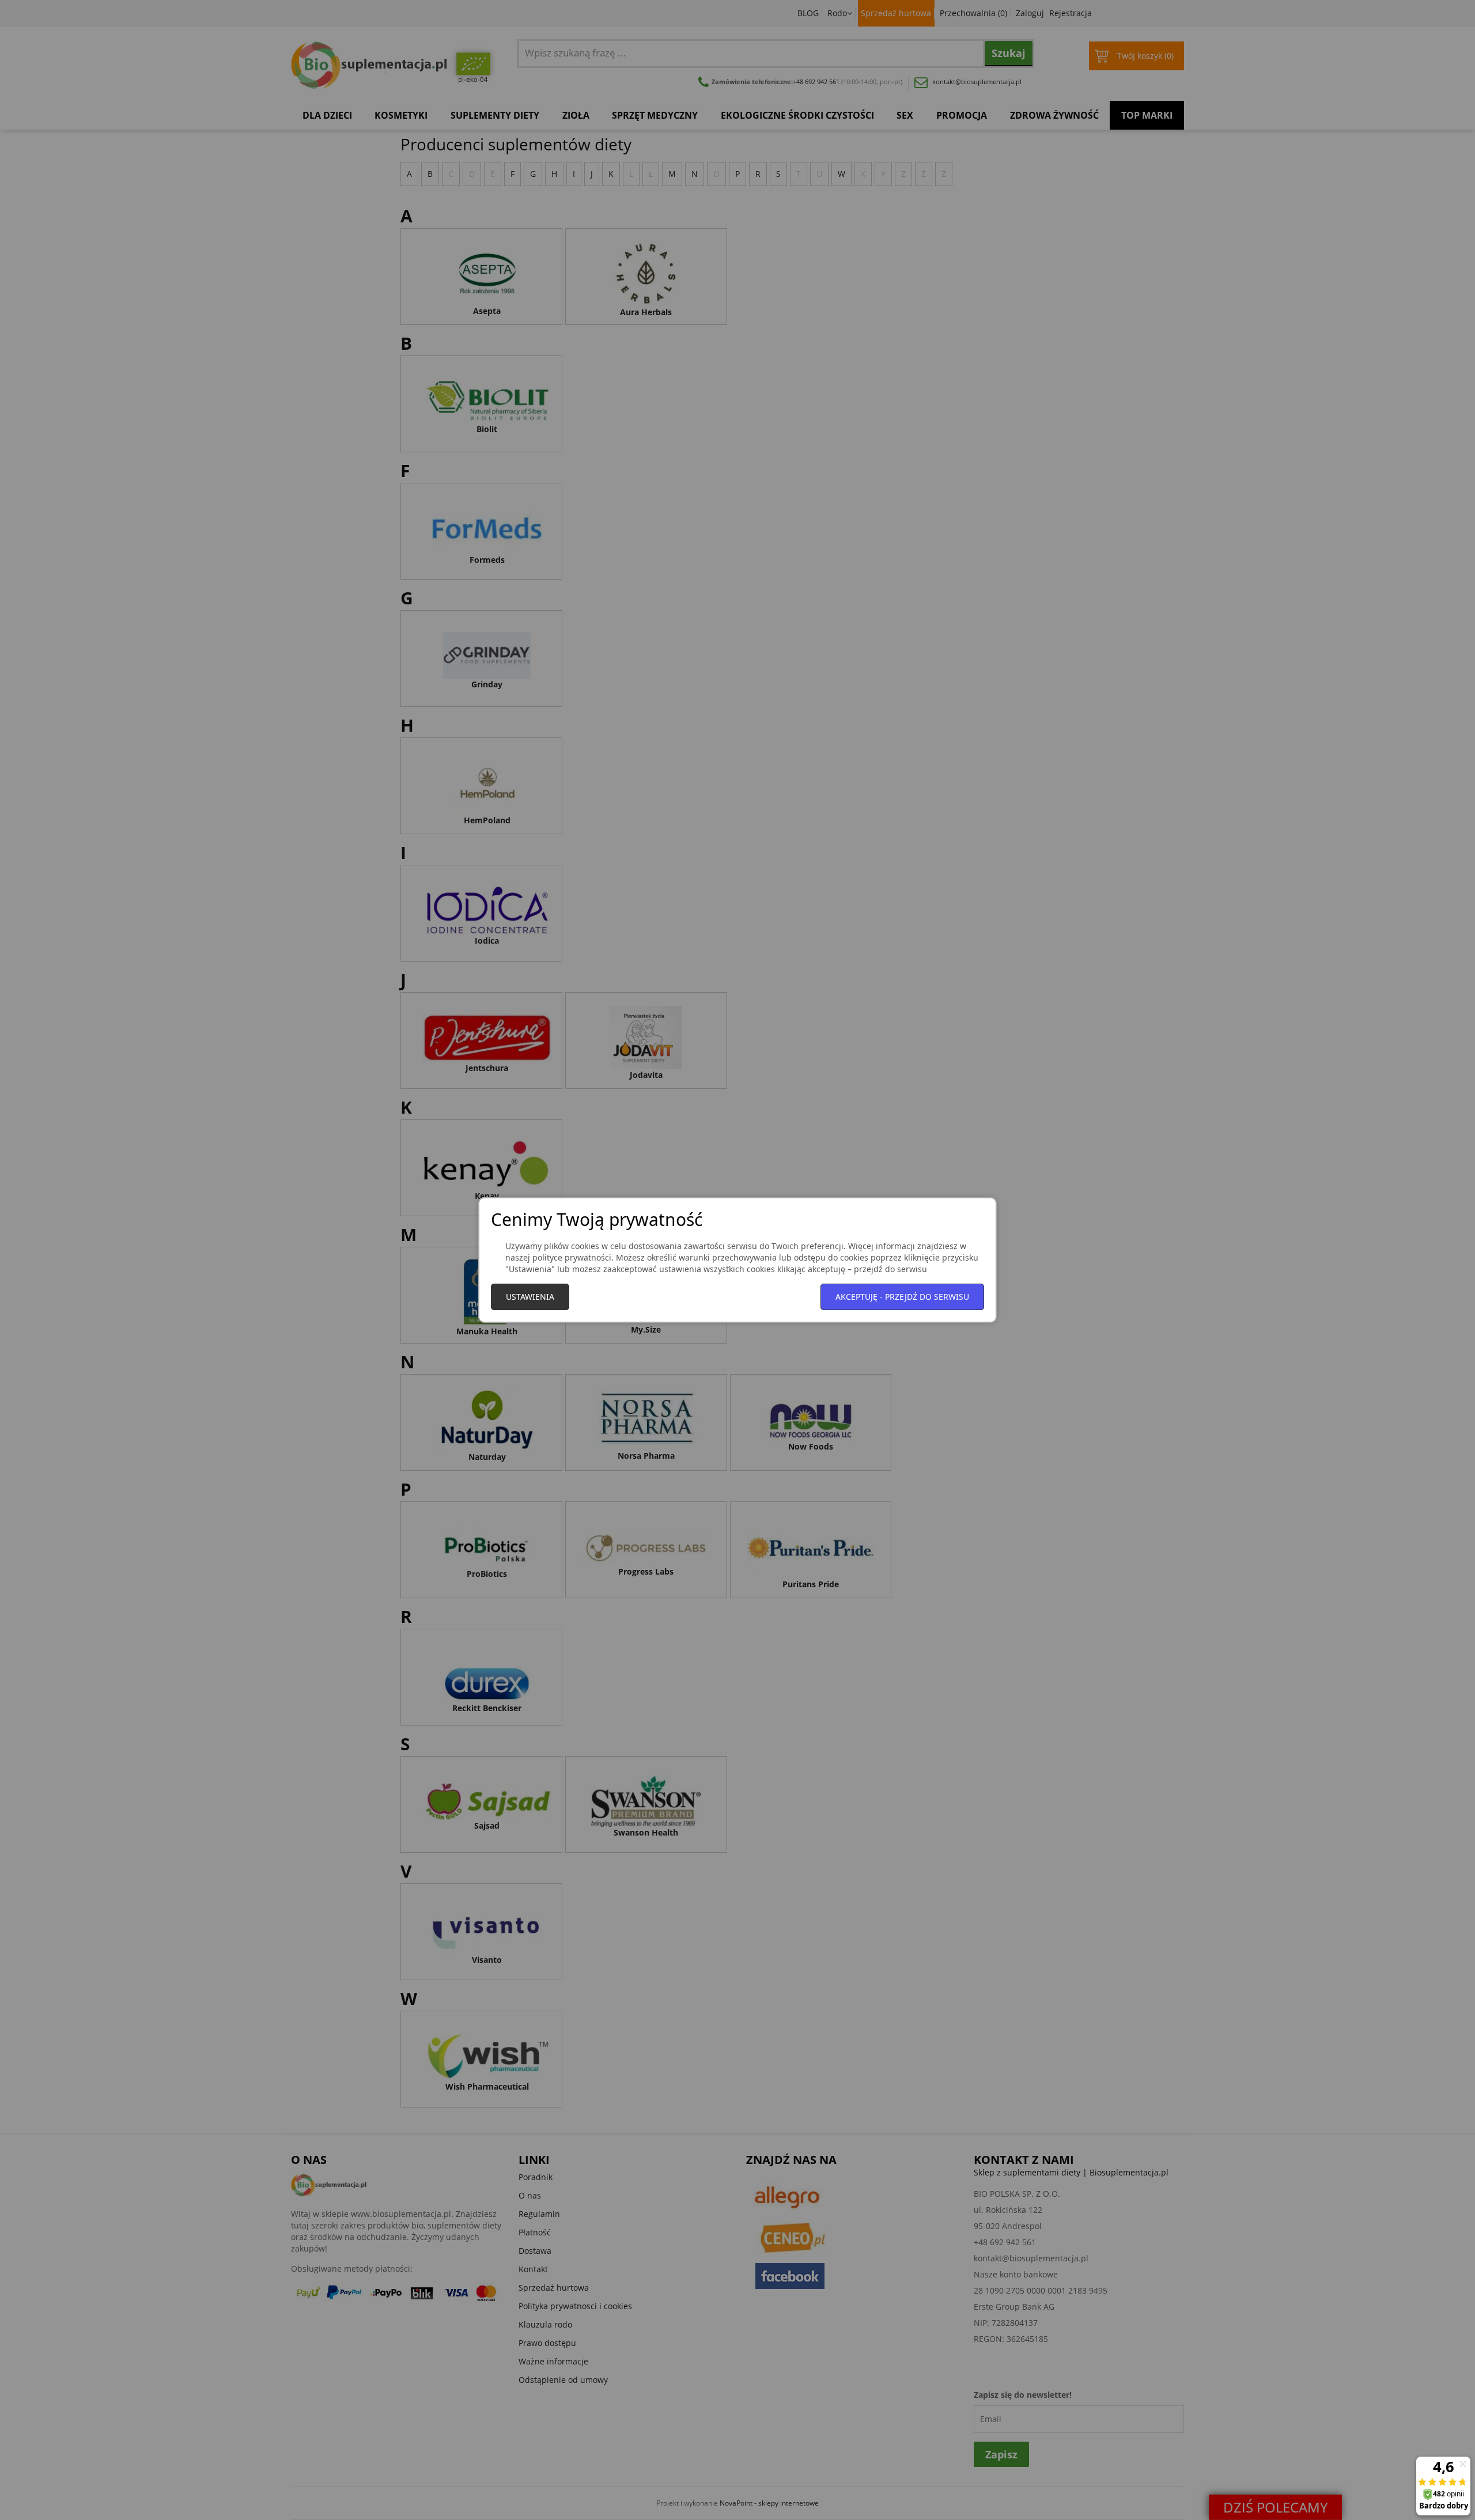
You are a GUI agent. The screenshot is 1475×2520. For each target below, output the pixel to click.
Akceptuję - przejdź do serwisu (902, 1297)
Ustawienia (530, 1297)
